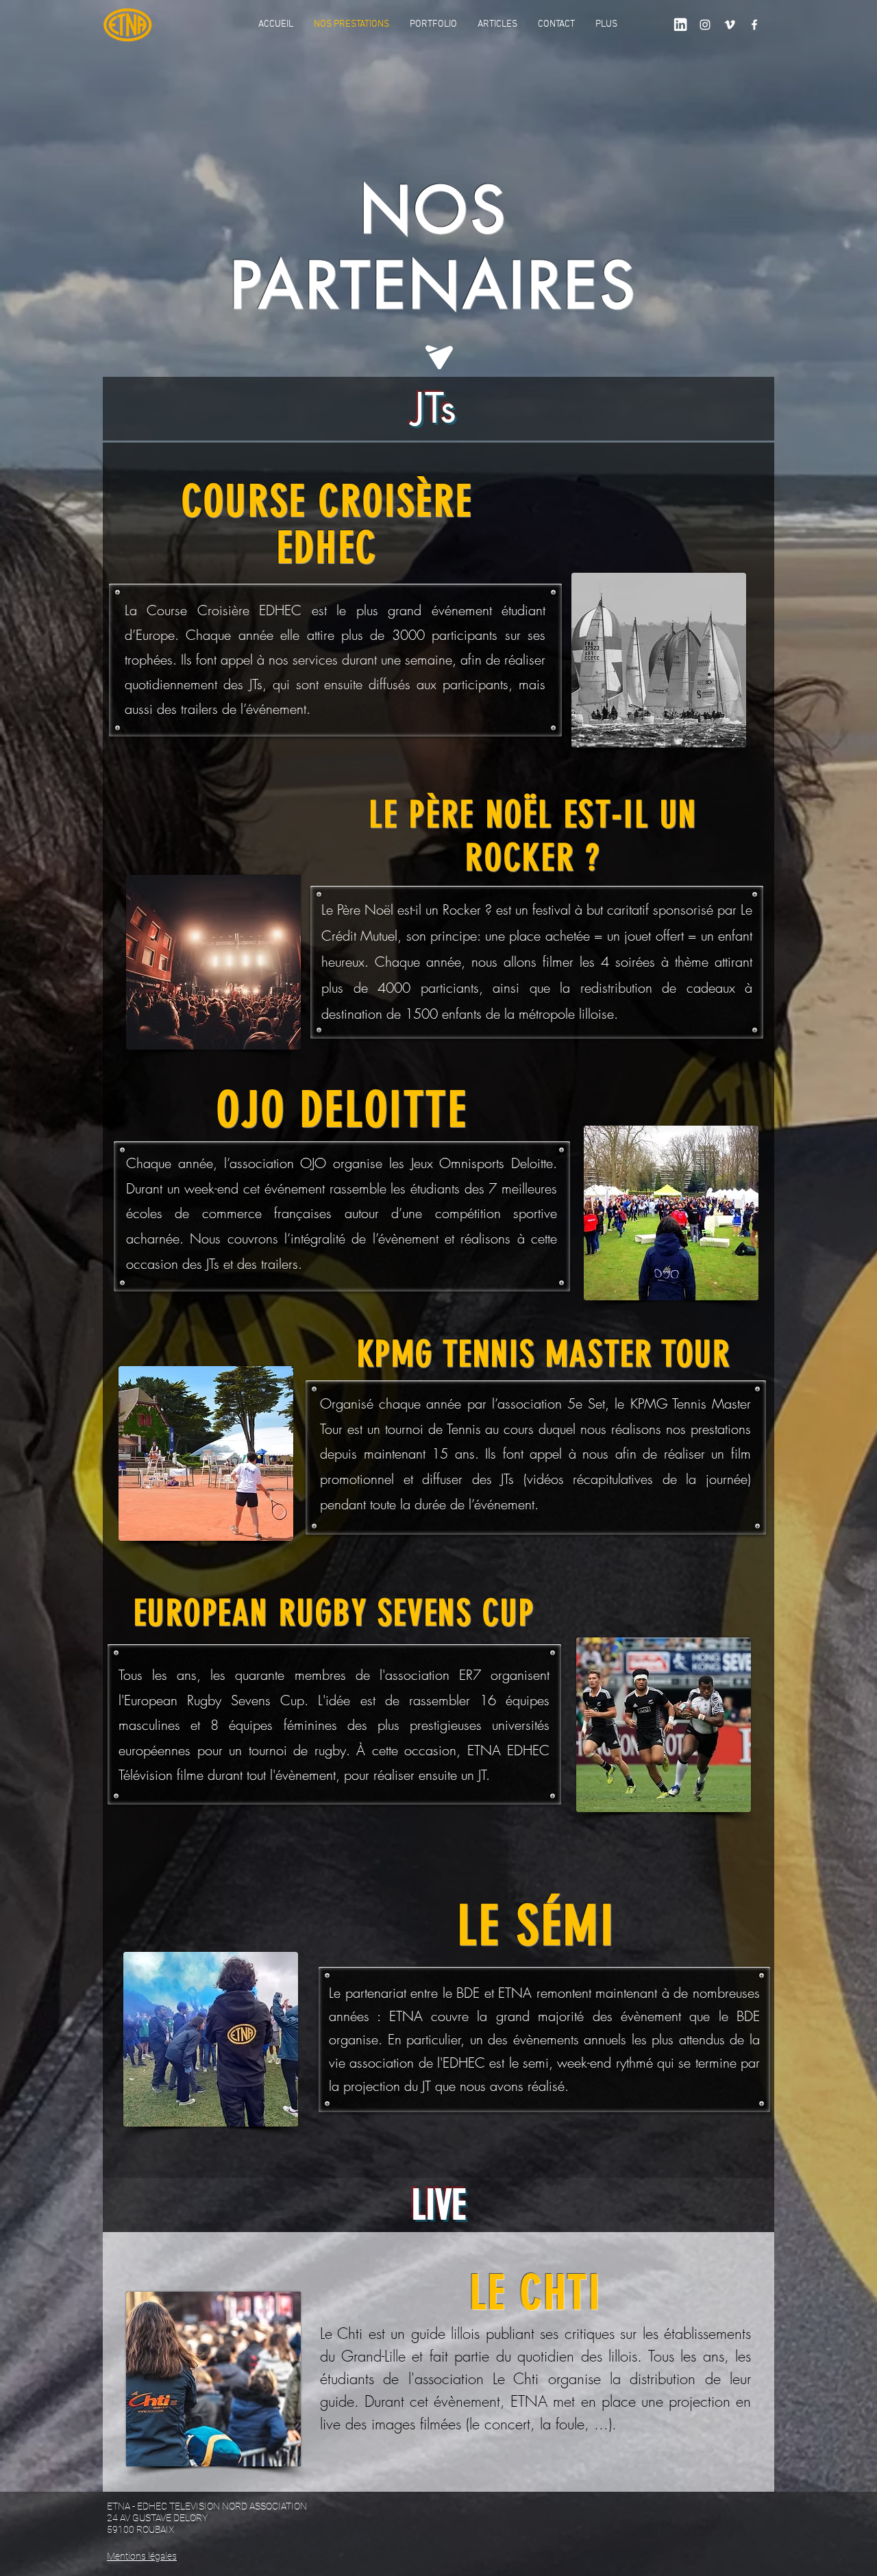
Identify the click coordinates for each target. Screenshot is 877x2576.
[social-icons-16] (680, 25)
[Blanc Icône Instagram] (705, 25)
